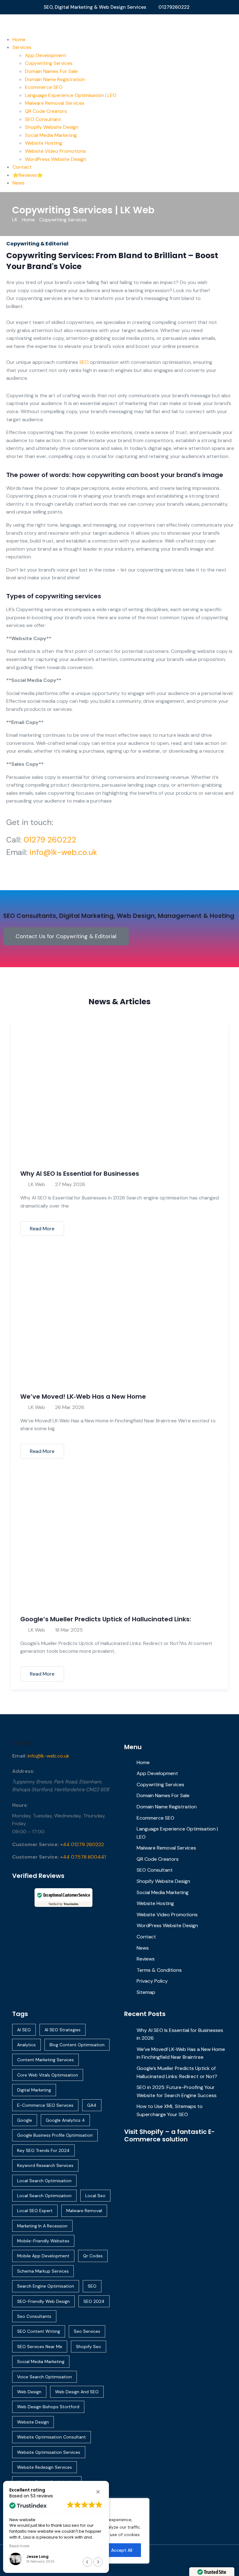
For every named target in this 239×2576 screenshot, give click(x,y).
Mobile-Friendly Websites (43, 2241)
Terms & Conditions (159, 1970)
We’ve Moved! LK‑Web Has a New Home (83, 1397)
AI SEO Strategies (63, 2030)
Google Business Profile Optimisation (55, 2135)
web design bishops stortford (48, 2407)
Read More (42, 1229)
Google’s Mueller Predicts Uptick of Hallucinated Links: (106, 1619)
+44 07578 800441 (83, 1857)
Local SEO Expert (35, 2211)
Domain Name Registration (55, 79)
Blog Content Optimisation (77, 2045)
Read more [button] (19, 2546)
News (19, 183)
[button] (98, 2492)
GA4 (92, 2105)
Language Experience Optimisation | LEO (71, 95)
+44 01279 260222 (82, 1844)
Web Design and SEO (77, 2392)
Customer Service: (35, 1844)
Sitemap (146, 1992)
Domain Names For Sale (51, 71)
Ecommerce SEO (44, 87)
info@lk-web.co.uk (63, 852)
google (25, 2120)
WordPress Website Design (56, 159)
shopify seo (89, 2347)
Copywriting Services (49, 63)
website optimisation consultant (52, 2437)
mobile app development (43, 2256)
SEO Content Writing (39, 2331)
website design (33, 2422)
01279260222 (174, 7)
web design (29, 2392)
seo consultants (34, 2316)
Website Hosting (44, 143)
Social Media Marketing (51, 135)
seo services (87, 2331)
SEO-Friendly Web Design (43, 2301)
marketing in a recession (42, 2226)
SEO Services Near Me (40, 2347)
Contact (22, 167)
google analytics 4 (65, 2120)
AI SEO (24, 2030)
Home (19, 39)
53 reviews (42, 2496)
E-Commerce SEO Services (45, 2105)
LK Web (37, 1184)
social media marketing (41, 2361)
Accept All (122, 2550)
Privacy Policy (152, 1981)
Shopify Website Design (52, 127)
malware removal (84, 2211)
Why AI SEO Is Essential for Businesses (80, 1174)
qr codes (93, 2256)
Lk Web (23, 1743)
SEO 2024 (94, 2301)
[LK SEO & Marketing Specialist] (119, 24)
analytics (26, 2045)
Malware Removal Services (55, 103)
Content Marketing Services (45, 2060)
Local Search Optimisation (44, 2181)
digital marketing (34, 2090)
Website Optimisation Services (49, 2452)
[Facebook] (215, 2557)
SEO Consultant (43, 119)
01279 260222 (50, 840)
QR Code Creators (46, 111)
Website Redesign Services (45, 2467)
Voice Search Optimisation (45, 2377)
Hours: (20, 1805)
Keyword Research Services (45, 2165)
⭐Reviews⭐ (28, 175)
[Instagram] (223, 2557)
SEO (84, 362)
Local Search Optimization (44, 2196)
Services (22, 47)
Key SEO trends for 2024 (43, 2150)
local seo (95, 2196)
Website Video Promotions (55, 151)
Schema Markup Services (43, 2271)
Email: (19, 1756)
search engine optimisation (46, 2286)
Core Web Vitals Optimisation (48, 2075)
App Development (46, 55)
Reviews (146, 1959)
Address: (23, 1771)
